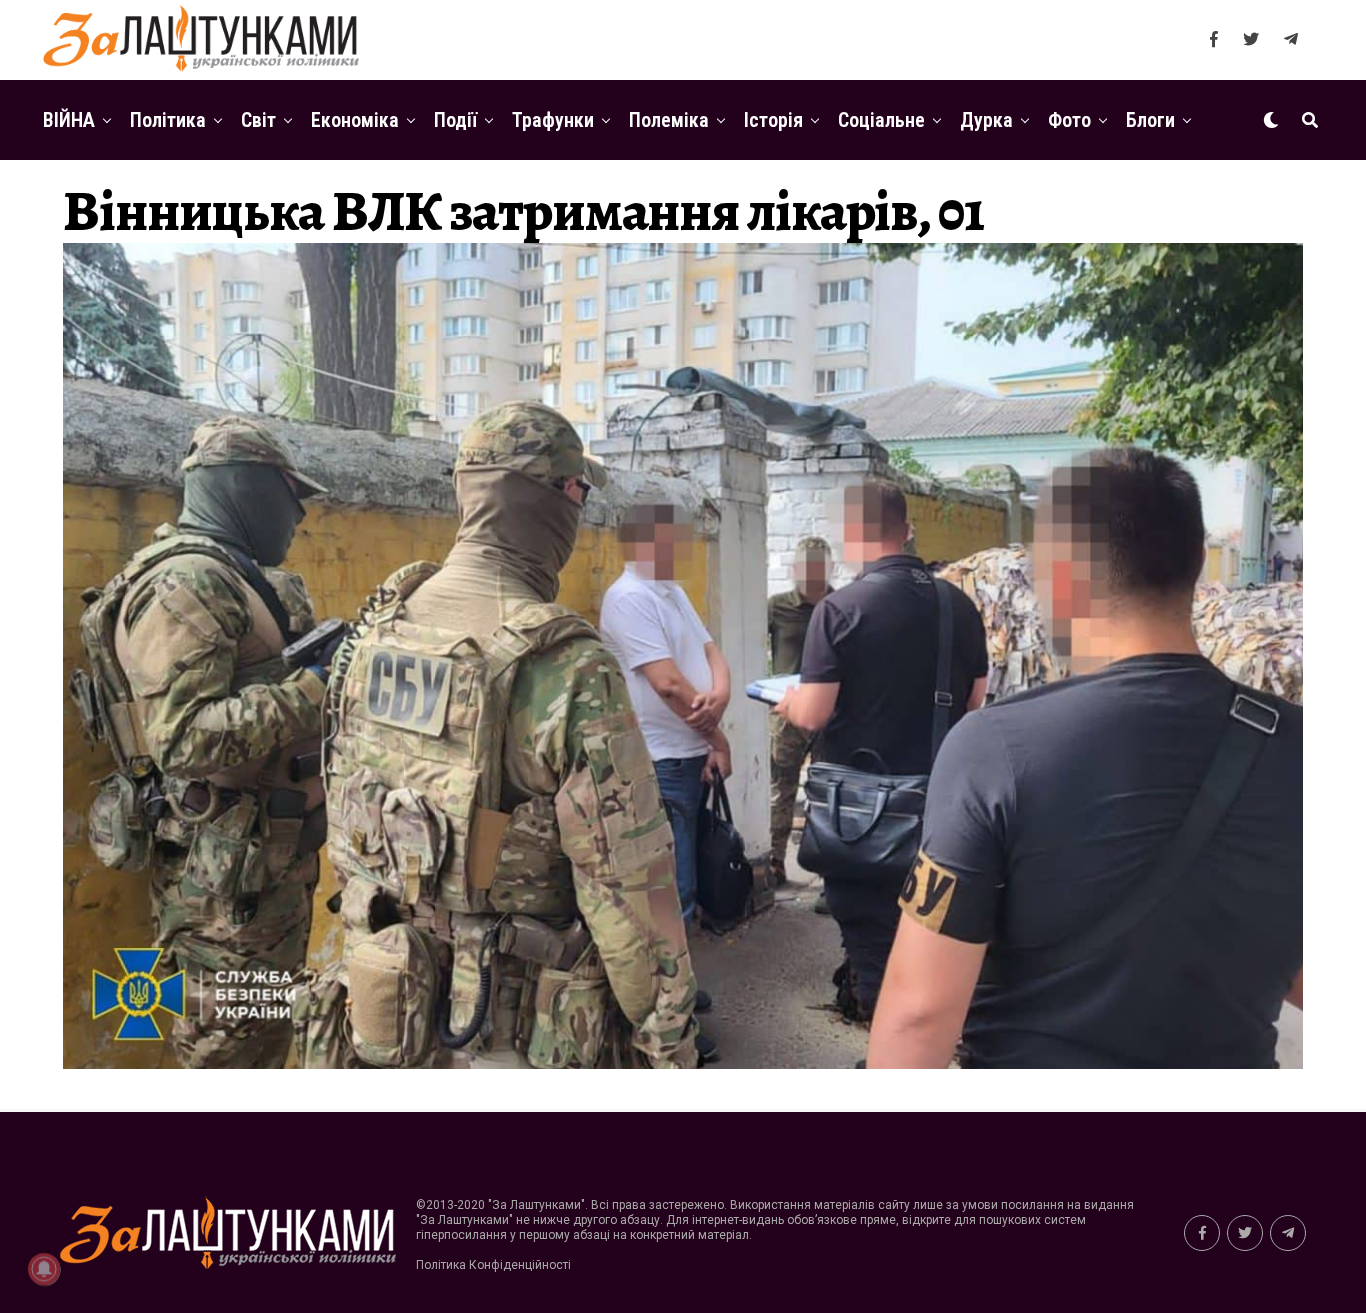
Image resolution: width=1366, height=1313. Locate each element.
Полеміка (669, 120)
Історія (773, 120)
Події (455, 120)
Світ (258, 120)
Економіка (355, 120)
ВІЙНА (69, 120)
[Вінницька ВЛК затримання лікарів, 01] (683, 1063)
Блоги (1150, 120)
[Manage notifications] (44, 1269)
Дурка (986, 120)
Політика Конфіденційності (493, 1265)
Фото (1069, 120)
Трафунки (553, 120)
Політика (168, 120)
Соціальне (881, 120)
